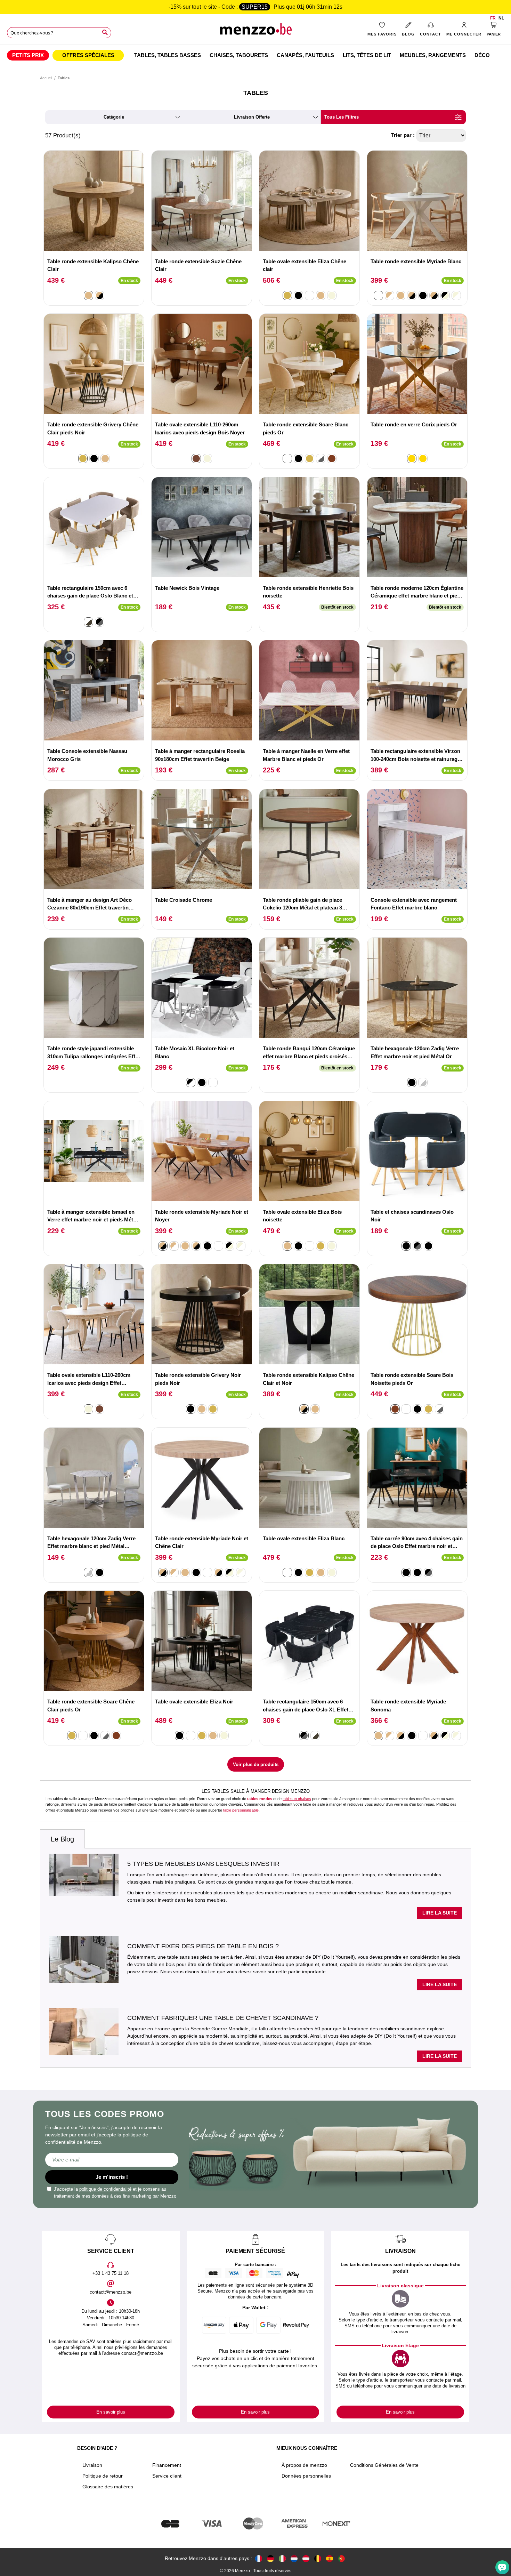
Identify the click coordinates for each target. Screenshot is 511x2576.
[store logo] (255, 31)
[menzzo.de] (270, 2558)
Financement (167, 2465)
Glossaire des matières (108, 2487)
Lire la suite (440, 1913)
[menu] (255, 55)
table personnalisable (241, 1810)
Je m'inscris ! (112, 2177)
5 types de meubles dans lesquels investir (203, 1864)
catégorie (114, 117)
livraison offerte (252, 117)
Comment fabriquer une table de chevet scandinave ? (223, 2018)
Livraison (92, 2465)
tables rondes (260, 1799)
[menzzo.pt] (341, 2558)
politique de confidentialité (105, 2189)
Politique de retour (103, 2476)
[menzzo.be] (318, 2558)
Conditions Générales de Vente (384, 2465)
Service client (167, 2476)
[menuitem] (28, 55)
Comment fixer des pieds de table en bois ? (203, 1946)
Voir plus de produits (256, 1764)
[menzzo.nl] (294, 2558)
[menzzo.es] (330, 2558)
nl (501, 18)
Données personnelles (306, 2476)
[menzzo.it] (282, 2558)
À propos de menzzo (304, 2465)
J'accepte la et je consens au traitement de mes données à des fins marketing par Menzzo (115, 2193)
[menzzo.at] (306, 2558)
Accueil (46, 78)
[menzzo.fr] (259, 2558)
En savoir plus (111, 2412)
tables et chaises (297, 1799)
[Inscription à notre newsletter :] (112, 2160)
